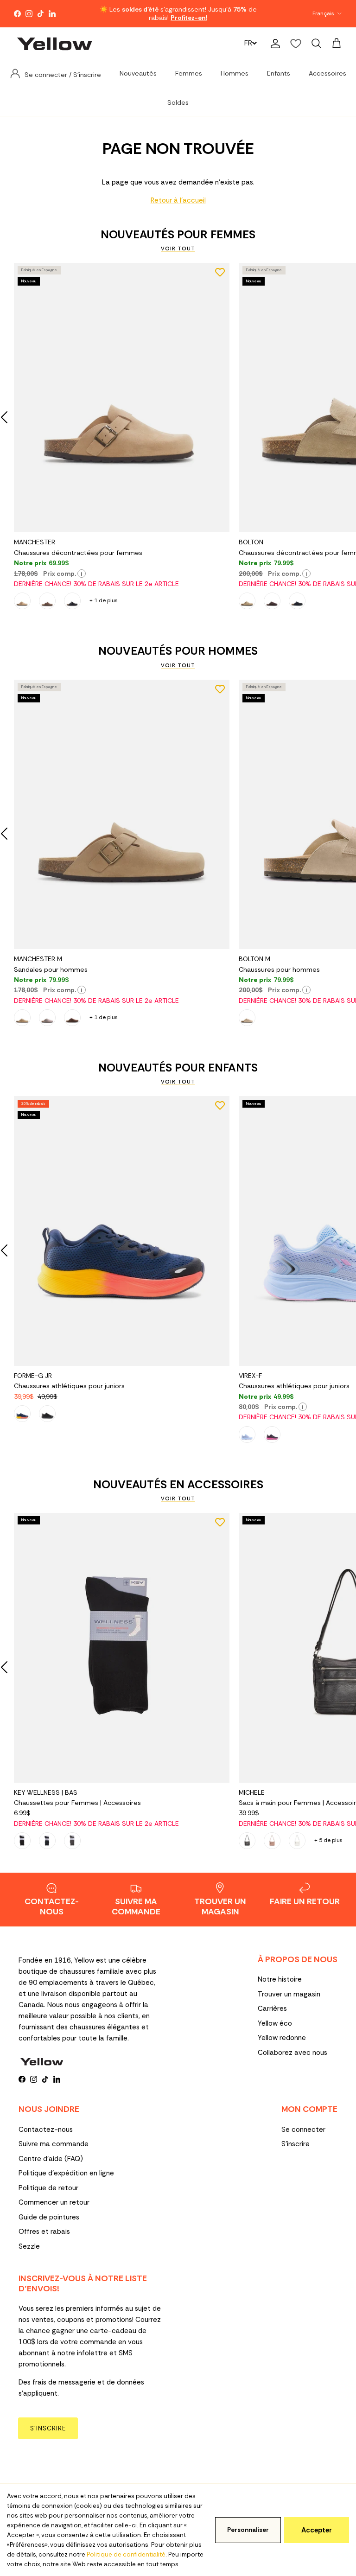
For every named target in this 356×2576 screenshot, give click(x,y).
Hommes (235, 73)
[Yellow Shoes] (54, 44)
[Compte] (273, 44)
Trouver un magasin (289, 1994)
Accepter (317, 2530)
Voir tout (178, 249)
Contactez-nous (46, 2130)
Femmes (189, 73)
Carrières (272, 2009)
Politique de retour (48, 2188)
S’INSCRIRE (48, 2428)
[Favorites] (296, 44)
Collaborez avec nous (292, 2053)
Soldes (178, 102)
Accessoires (327, 73)
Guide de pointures (49, 2217)
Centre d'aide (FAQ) (51, 2159)
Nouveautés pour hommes (178, 651)
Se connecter (303, 2130)
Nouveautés (138, 73)
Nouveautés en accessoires (178, 1485)
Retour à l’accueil (178, 200)
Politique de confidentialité (126, 2554)
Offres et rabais (44, 2232)
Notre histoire (280, 1979)
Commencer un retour (54, 2202)
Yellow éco (275, 2023)
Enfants (279, 73)
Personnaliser (248, 2530)
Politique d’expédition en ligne (66, 2173)
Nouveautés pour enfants (178, 1068)
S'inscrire (296, 2144)
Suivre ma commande (54, 2144)
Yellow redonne (282, 2038)
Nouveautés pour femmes (178, 235)
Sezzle (29, 2246)
